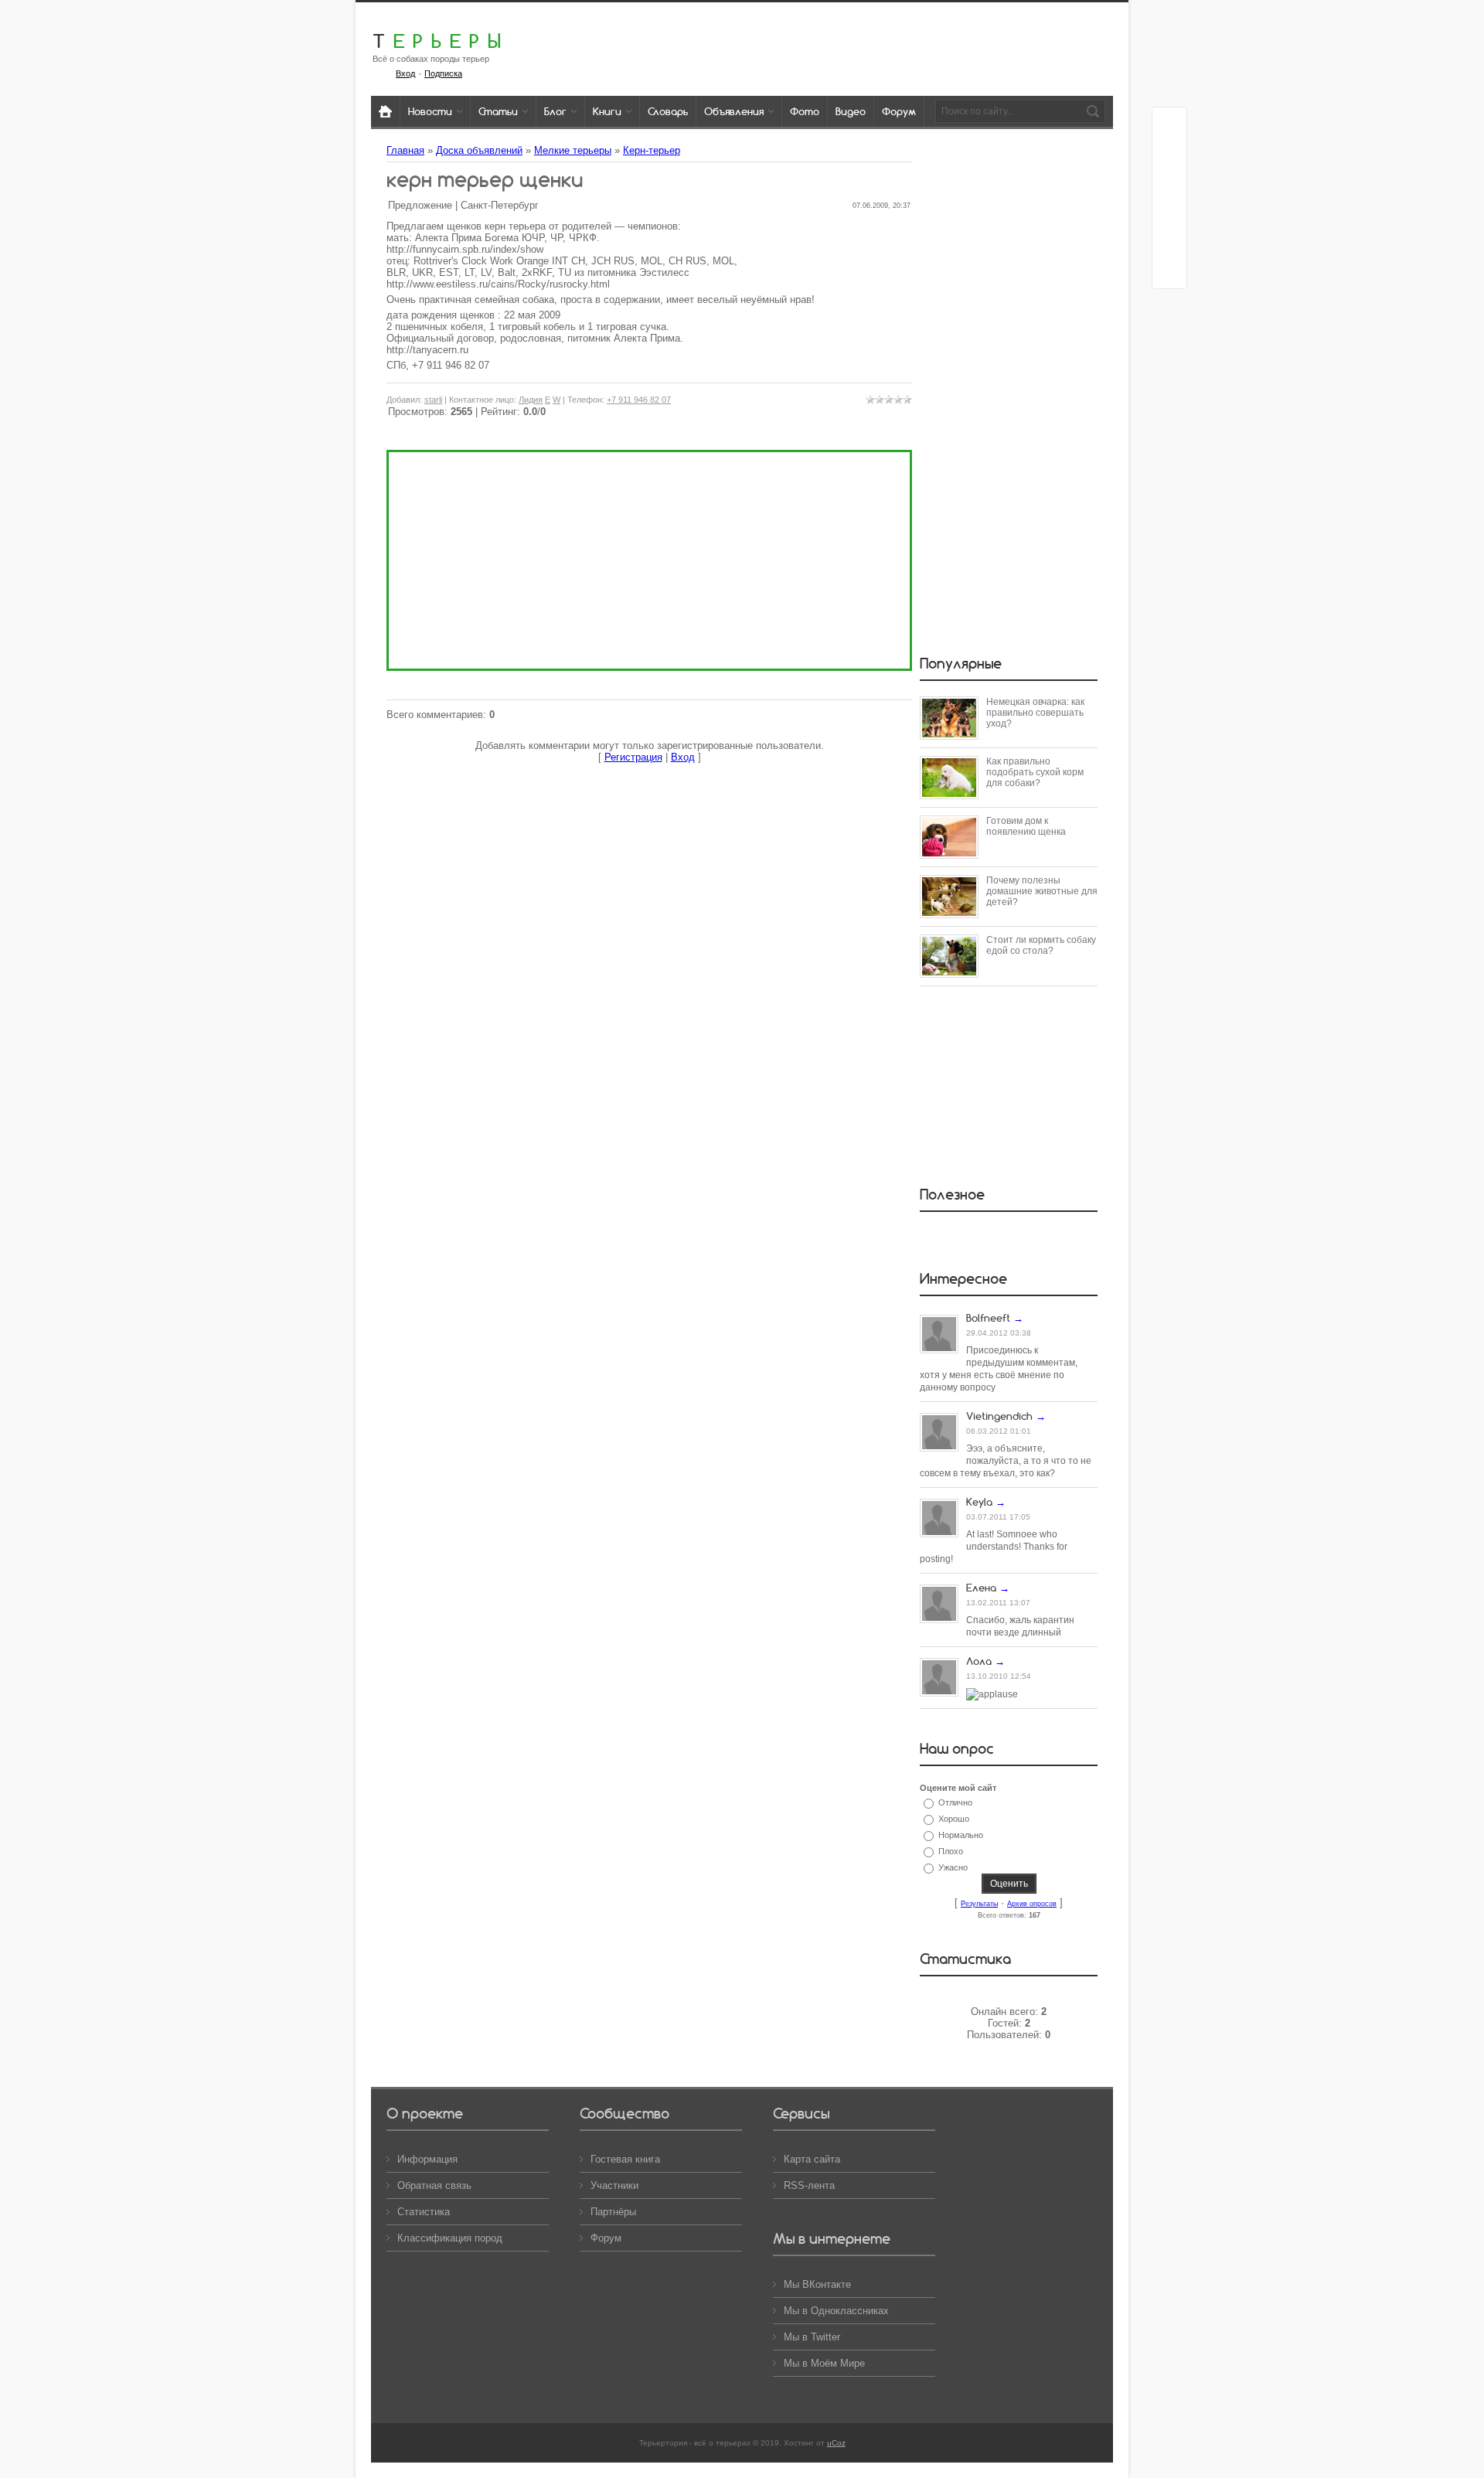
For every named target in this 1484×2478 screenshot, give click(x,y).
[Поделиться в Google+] (1169, 154)
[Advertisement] (649, 560)
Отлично (955, 1802)
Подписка (443, 73)
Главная (405, 150)
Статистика (424, 2212)
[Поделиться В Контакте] (1169, 271)
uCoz (836, 2443)
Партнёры (613, 2212)
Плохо (951, 1851)
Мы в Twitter (812, 2337)
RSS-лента (809, 2185)
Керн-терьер (652, 150)
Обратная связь (434, 2185)
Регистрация (633, 757)
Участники (614, 2185)
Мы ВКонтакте (817, 2284)
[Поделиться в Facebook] (1169, 124)
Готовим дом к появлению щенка (1026, 826)
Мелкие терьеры (573, 150)
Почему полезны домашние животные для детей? (1042, 891)
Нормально (961, 1835)
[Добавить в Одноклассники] (1169, 213)
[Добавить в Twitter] (1169, 242)
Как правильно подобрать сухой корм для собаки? (1035, 772)
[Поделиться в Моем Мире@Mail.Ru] (1169, 183)
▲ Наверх (31, 29)
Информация (427, 2159)
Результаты (979, 1904)
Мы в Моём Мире (824, 2363)
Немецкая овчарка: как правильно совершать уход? (1035, 713)
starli (433, 400)
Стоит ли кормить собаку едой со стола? (1041, 945)
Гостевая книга (625, 2159)
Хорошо (954, 1819)
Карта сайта (812, 2159)
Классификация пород (450, 2238)
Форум (606, 2238)
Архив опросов (1032, 1904)
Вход (405, 73)
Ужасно (953, 1867)
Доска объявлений (479, 150)
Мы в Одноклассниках (836, 2311)
